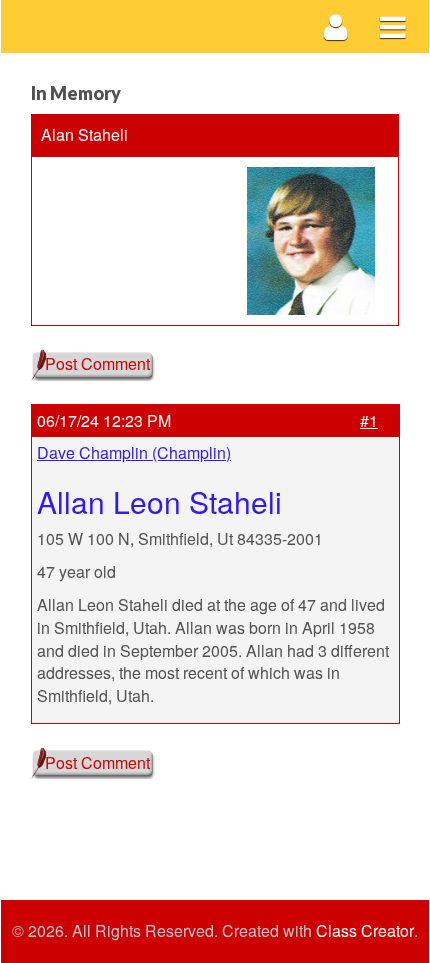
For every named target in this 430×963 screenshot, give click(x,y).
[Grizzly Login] (336, 26)
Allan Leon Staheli (159, 501)
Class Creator (365, 931)
